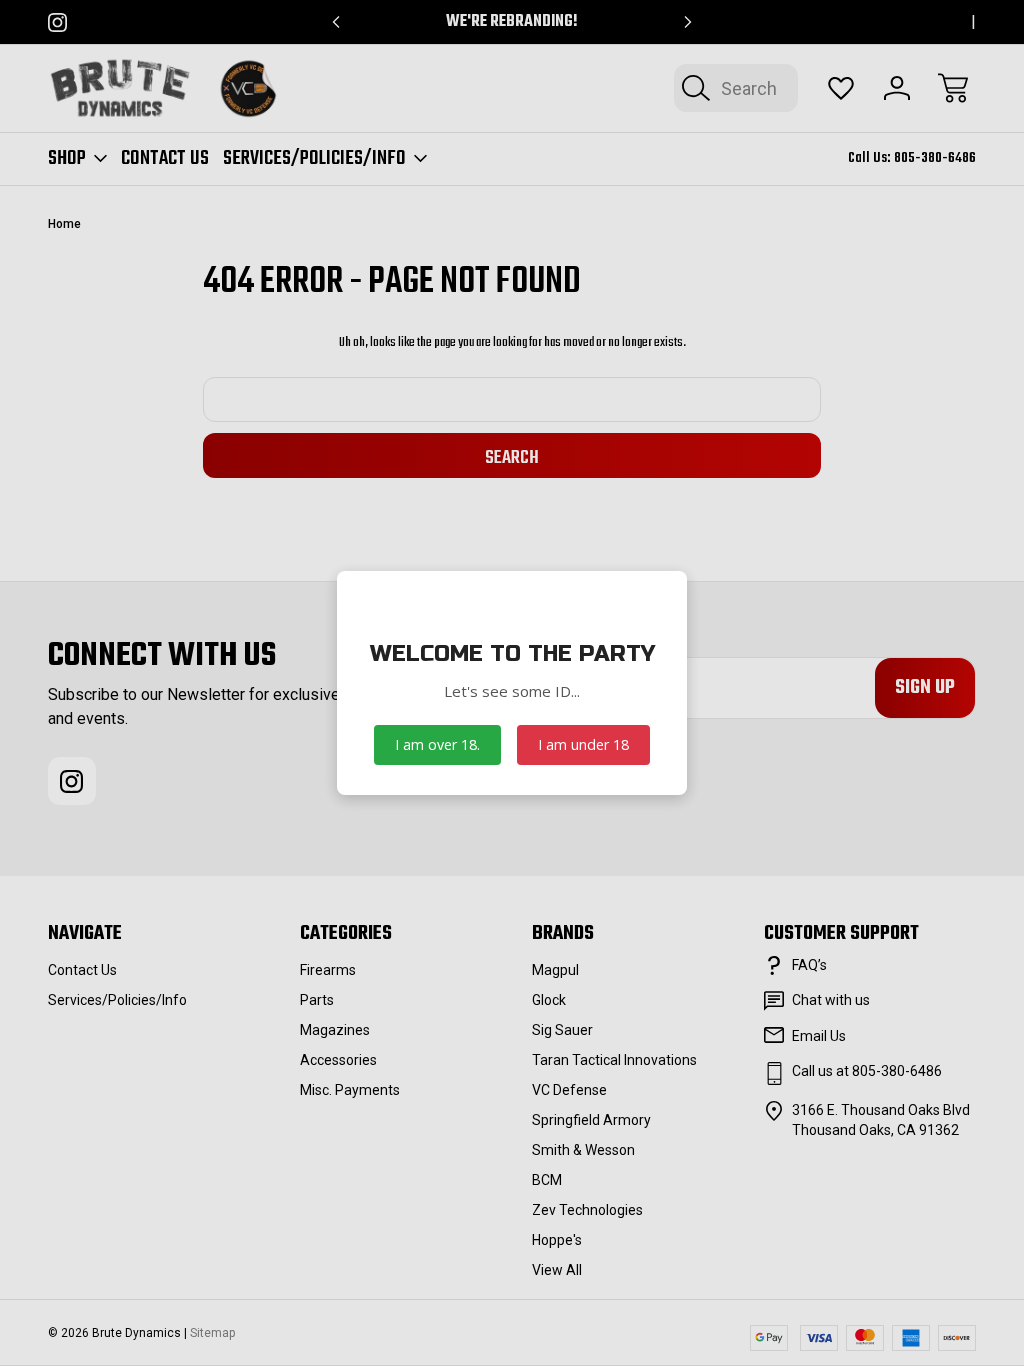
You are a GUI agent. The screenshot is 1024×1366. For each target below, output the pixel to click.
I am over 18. (437, 744)
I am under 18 (583, 744)
